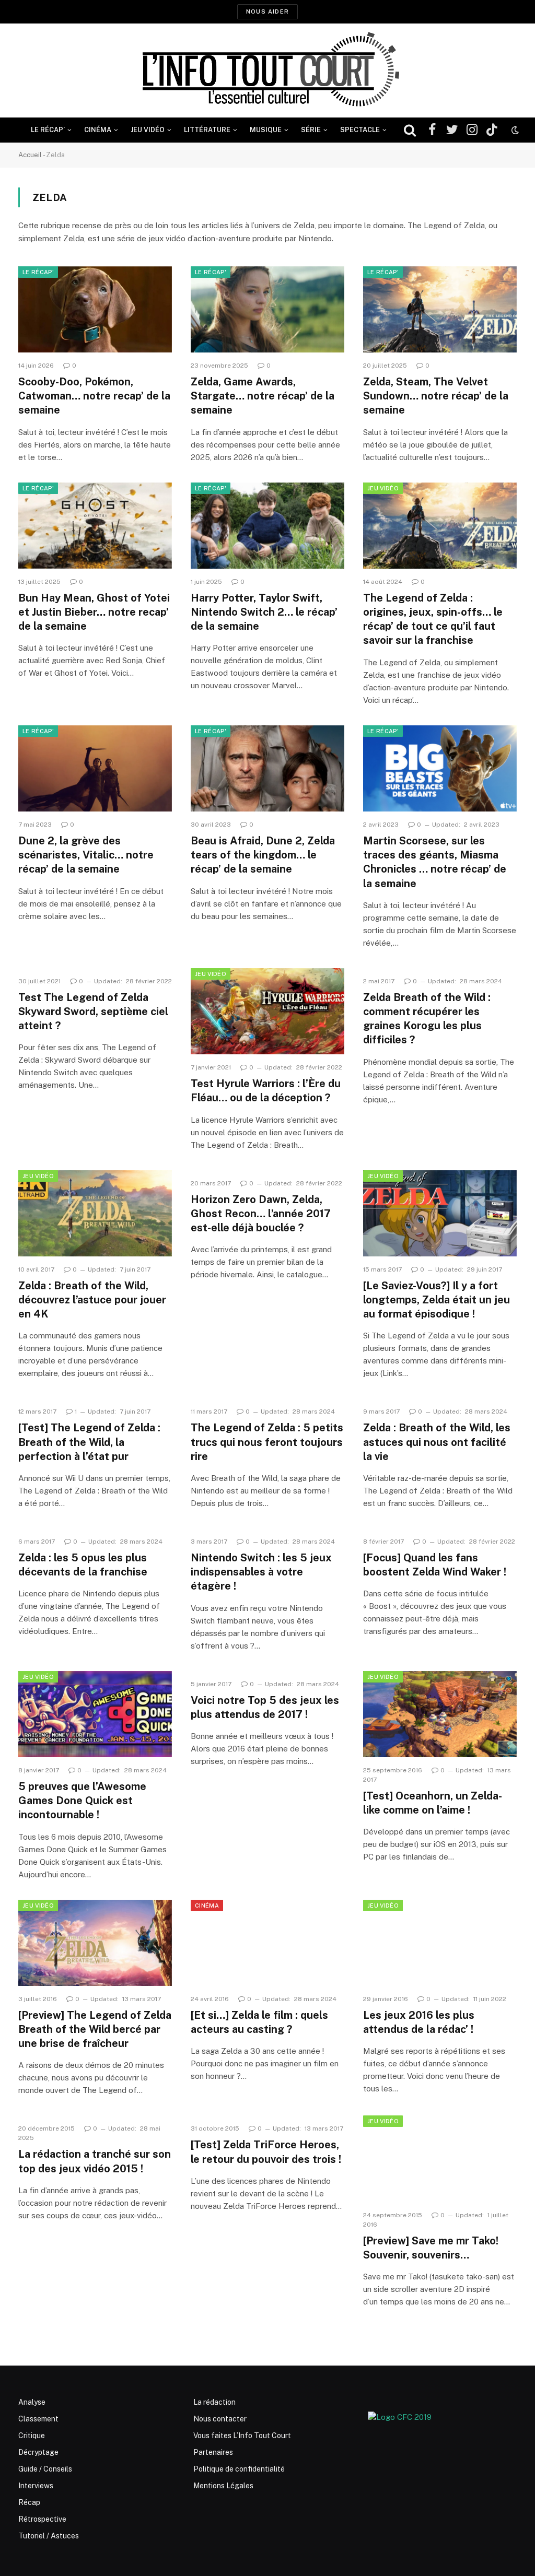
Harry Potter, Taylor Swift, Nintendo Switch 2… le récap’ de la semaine (264, 612)
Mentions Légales (223, 2486)
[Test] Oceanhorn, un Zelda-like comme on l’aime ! (433, 1803)
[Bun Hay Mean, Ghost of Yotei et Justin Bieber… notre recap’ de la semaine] (95, 526)
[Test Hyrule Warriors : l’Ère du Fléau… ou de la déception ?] (267, 1011)
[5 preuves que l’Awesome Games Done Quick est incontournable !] (95, 1714)
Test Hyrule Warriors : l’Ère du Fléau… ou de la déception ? (266, 1091)
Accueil (30, 155)
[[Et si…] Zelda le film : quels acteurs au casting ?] (267, 1943)
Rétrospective (42, 2519)
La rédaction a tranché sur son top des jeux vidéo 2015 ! (95, 2161)
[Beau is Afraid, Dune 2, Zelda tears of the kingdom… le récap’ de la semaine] (267, 768)
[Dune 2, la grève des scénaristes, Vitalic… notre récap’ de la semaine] (95, 768)
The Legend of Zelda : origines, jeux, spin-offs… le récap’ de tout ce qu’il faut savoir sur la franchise (433, 619)
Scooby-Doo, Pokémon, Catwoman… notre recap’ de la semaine (94, 396)
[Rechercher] (410, 130)
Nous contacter (220, 2419)
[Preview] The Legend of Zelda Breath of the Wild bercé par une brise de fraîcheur (95, 2029)
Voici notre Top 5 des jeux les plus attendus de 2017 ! (265, 1707)
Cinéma (98, 130)
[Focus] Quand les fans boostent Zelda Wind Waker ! (435, 1565)
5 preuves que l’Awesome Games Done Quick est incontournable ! (82, 1801)
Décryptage (38, 2452)
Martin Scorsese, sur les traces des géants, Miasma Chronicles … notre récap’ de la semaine (435, 862)
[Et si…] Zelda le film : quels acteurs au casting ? (259, 2022)
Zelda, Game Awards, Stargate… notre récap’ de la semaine (263, 396)
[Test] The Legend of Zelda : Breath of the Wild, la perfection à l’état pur (89, 1442)
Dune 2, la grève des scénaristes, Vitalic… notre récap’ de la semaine (86, 855)
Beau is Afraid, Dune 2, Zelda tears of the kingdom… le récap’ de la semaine (263, 855)
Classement (38, 2419)
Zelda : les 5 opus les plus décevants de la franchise (83, 1565)
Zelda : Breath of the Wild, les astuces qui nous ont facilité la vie (437, 1442)
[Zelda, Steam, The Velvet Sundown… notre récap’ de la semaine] (440, 309)
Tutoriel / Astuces (49, 2536)
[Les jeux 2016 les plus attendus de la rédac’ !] (440, 1943)
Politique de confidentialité (239, 2469)
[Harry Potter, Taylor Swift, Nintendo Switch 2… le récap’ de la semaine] (267, 526)
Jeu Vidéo (148, 130)
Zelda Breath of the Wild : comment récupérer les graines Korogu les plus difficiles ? (427, 1019)
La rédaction (214, 2402)
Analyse (32, 2402)
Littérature (207, 130)
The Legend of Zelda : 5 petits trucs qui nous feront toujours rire (267, 1442)
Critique (32, 2436)
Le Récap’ (48, 130)
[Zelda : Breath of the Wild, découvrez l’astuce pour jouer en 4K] (95, 1213)
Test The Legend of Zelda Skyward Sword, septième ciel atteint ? (93, 1011)
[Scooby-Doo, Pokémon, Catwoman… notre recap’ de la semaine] (95, 309)
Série (311, 130)
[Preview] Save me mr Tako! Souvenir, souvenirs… (431, 2248)
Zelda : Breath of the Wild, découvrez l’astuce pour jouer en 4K (92, 1300)
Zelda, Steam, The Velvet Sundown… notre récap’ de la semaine (436, 396)
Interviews (36, 2486)
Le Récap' (38, 272)
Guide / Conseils (45, 2469)
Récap (29, 2502)
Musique (266, 130)
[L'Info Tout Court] (267, 70)
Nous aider (267, 11)
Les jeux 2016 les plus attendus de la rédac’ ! (419, 2022)
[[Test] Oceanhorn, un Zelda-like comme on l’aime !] (440, 1714)
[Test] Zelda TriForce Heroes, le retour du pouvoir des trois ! (266, 2152)
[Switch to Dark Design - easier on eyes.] (514, 130)
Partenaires (213, 2452)
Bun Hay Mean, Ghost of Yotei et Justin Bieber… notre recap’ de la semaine (94, 612)
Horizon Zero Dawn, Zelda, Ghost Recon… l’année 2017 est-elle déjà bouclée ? (261, 1214)
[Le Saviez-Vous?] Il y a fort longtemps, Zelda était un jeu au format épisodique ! (437, 1300)
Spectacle (360, 130)
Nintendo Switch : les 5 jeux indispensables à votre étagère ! (261, 1572)
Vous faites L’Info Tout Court (242, 2436)
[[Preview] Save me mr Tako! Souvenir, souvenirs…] (440, 2159)
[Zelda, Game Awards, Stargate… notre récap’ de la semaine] (267, 309)
